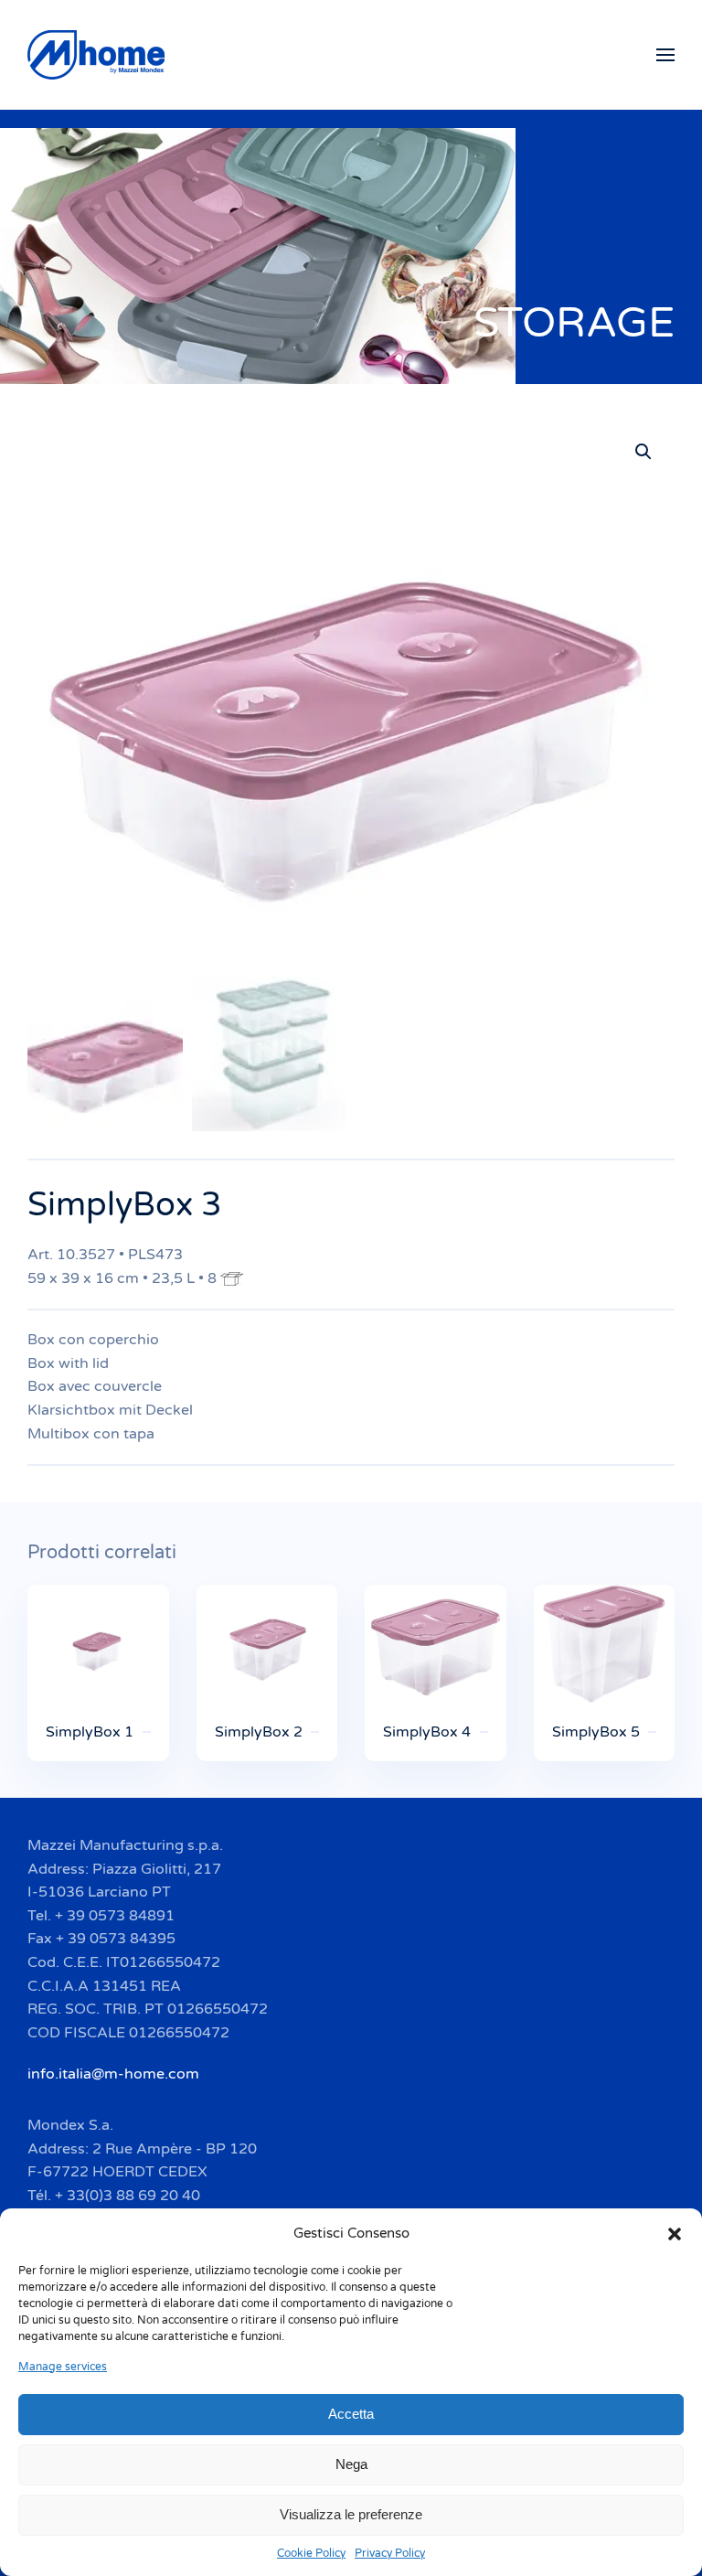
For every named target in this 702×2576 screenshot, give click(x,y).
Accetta (351, 2414)
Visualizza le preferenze (351, 2514)
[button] (675, 2233)
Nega (351, 2464)
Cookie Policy (311, 2553)
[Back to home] (99, 55)
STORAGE (574, 323)
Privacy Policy (390, 2553)
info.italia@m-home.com (113, 2074)
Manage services (63, 2367)
